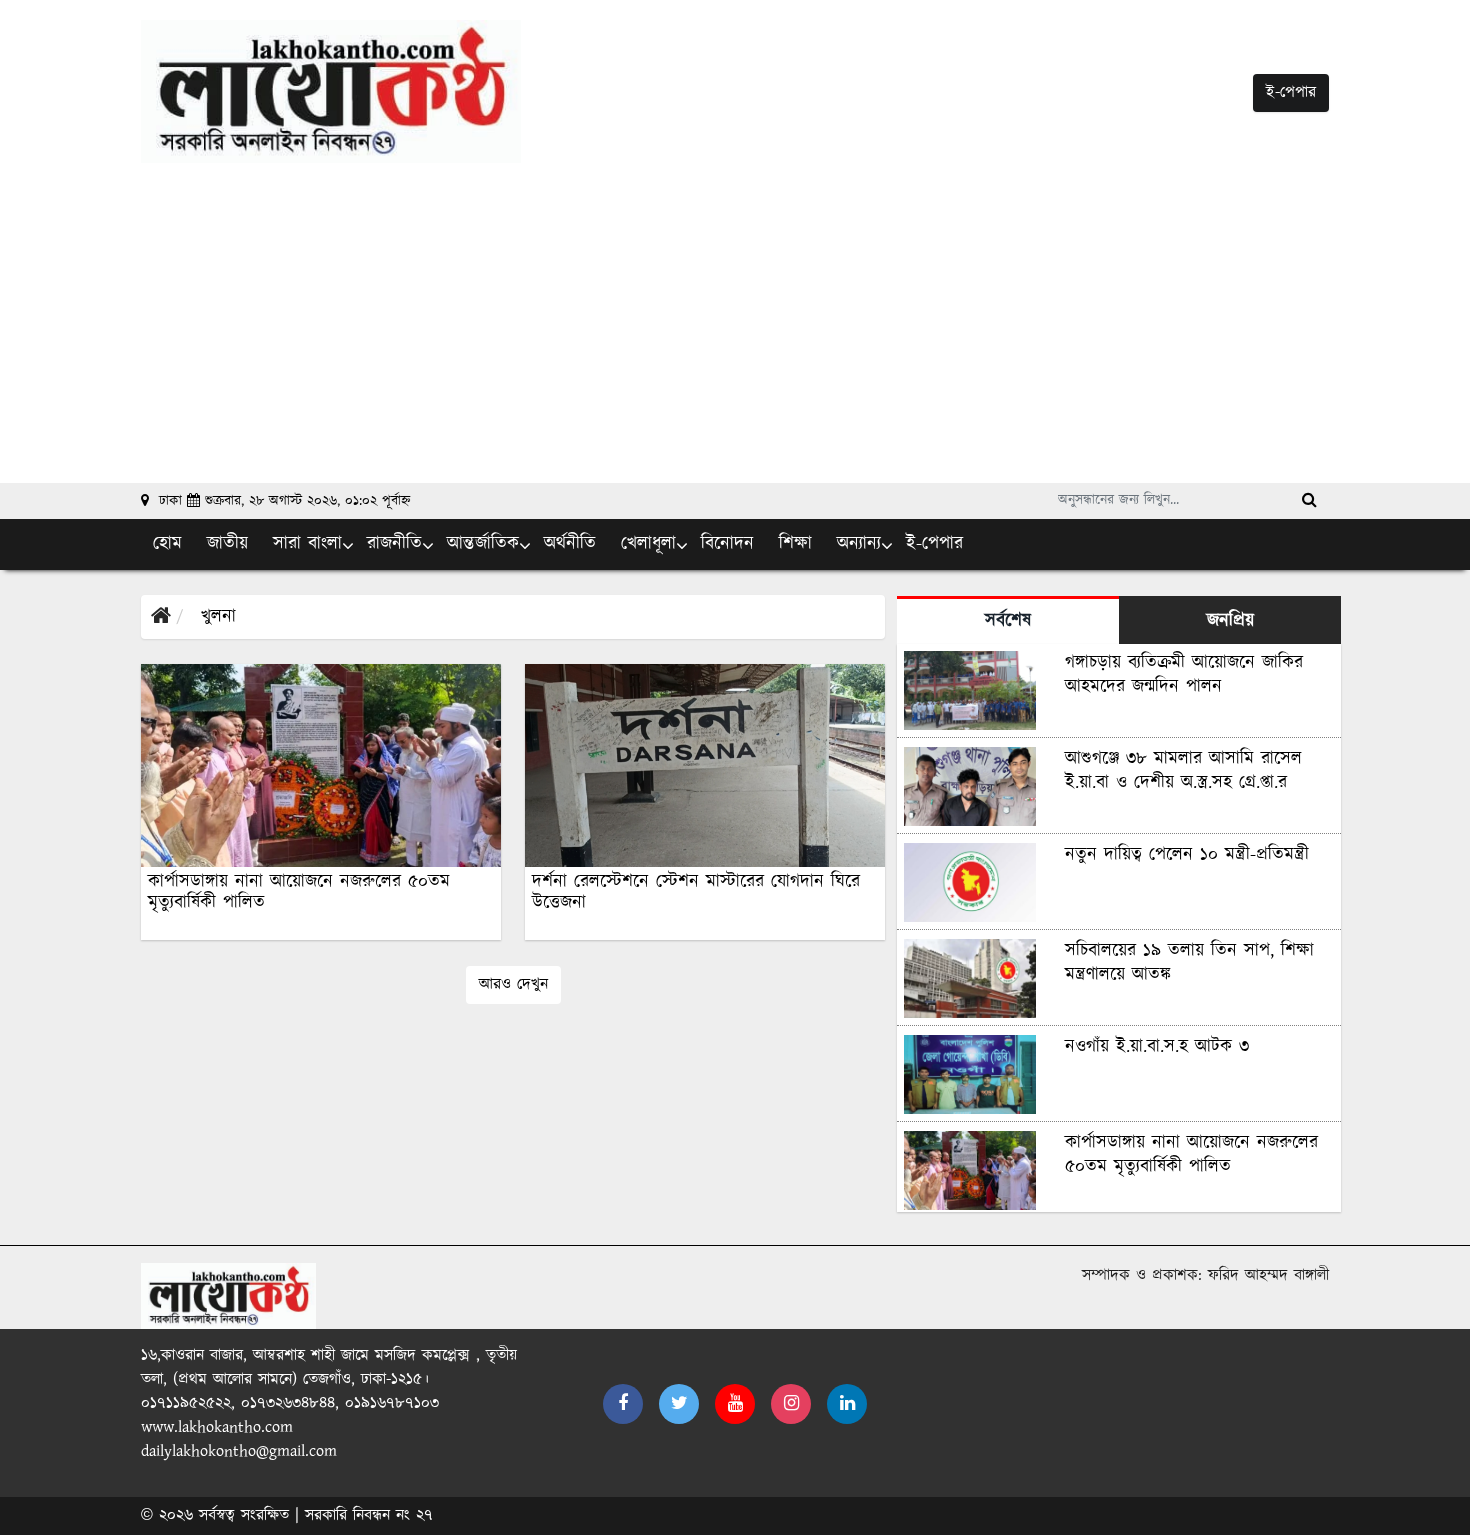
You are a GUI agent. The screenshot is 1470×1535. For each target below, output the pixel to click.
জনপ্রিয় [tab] (1230, 621)
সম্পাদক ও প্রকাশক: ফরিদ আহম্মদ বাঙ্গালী (1205, 1275)
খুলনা (218, 617)
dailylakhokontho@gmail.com (239, 1451)
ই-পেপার (1291, 92)
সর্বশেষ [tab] (1008, 621)
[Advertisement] (735, 313)
